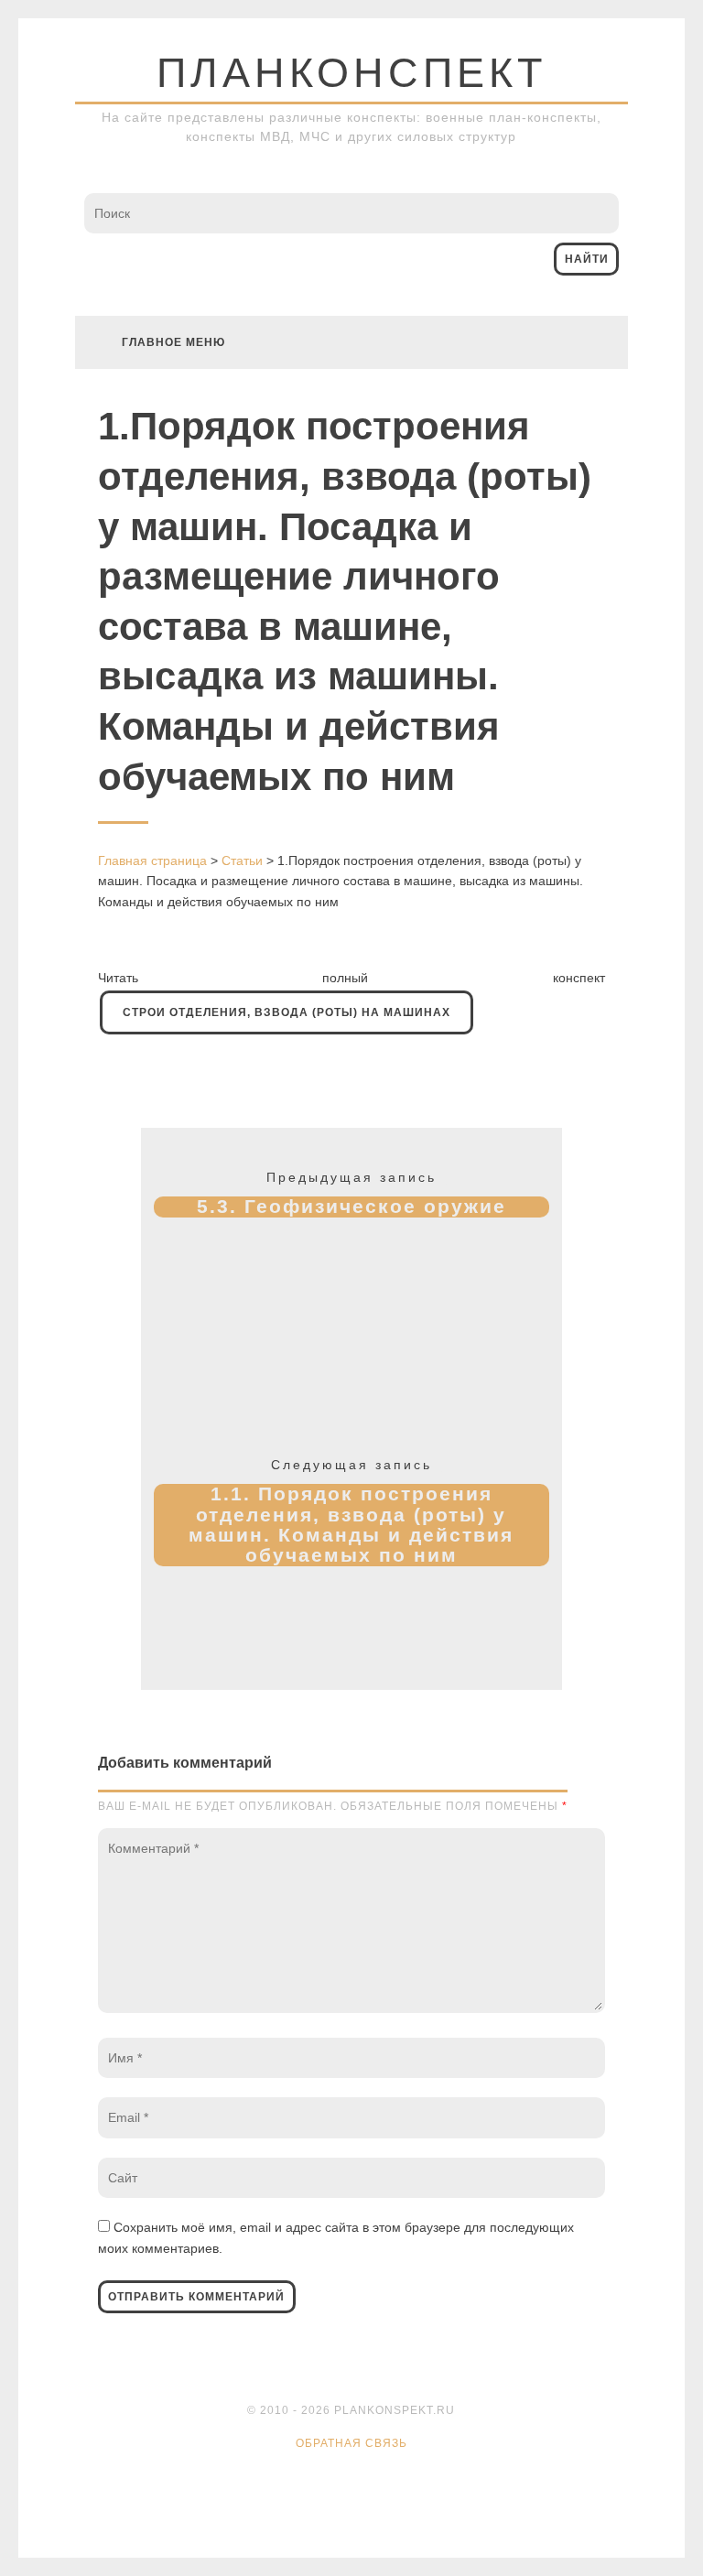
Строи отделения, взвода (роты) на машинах (287, 1012)
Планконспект (351, 73)
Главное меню (173, 342)
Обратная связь (351, 2443)
